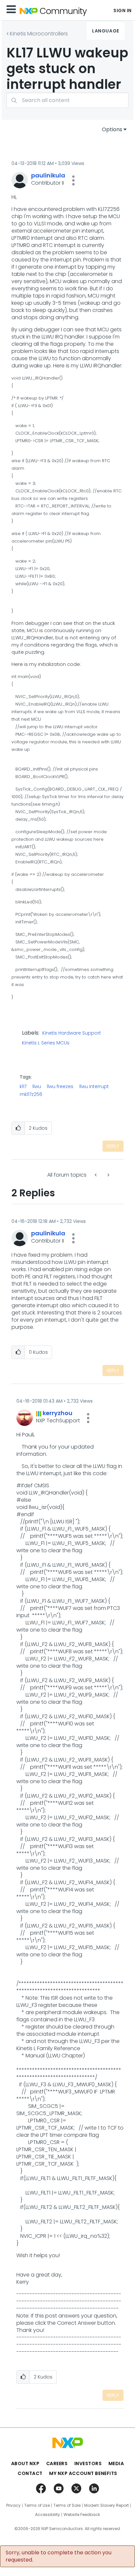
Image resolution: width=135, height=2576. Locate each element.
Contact (30, 2473)
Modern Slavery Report (106, 2505)
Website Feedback (82, 2515)
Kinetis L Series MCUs (46, 1043)
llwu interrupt (94, 1086)
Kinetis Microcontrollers (39, 34)
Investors (88, 2463)
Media (116, 2463)
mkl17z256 (31, 1094)
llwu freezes (60, 1086)
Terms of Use (37, 2505)
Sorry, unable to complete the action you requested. (58, 2556)
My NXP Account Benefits (83, 2473)
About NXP (25, 2463)
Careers (57, 2463)
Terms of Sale (67, 2505)
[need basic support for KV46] (96, 1175)
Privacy (13, 2505)
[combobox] (67, 100)
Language (106, 31)
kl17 (23, 1086)
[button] (73, 180)
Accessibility (48, 2515)
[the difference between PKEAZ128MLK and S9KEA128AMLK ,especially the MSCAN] (108, 1175)
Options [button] (112, 129)
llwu (37, 1086)
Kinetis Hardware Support (72, 1033)
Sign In (123, 10)
